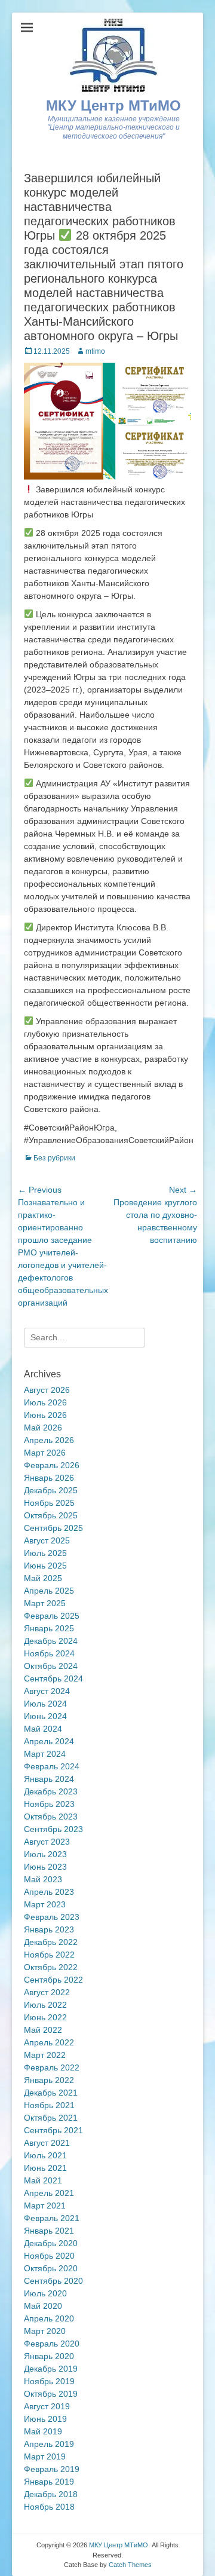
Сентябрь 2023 (53, 1829)
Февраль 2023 (52, 1917)
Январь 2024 (49, 1779)
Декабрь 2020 (51, 2243)
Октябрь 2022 (51, 1967)
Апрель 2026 (49, 1440)
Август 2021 (47, 2143)
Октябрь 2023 (51, 1817)
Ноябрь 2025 (49, 1503)
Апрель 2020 (49, 2318)
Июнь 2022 (45, 2017)
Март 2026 (45, 1453)
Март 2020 (45, 2331)
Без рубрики (54, 1158)
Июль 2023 (45, 1854)
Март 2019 (45, 2456)
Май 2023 (43, 1879)
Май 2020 (43, 2306)
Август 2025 (47, 1540)
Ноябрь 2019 (49, 2381)
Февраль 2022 (52, 2067)
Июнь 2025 (45, 1566)
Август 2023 (47, 1842)
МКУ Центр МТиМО (113, 105)
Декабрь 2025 (51, 1490)
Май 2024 (43, 1729)
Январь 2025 (49, 1628)
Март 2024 (45, 1754)
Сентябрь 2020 (53, 2281)
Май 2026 (43, 1428)
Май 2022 (43, 2030)
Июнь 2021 (45, 2168)
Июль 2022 (45, 2005)
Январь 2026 (49, 1478)
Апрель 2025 (49, 1591)
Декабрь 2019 (51, 2369)
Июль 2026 (45, 1402)
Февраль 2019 (52, 2469)
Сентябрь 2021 (53, 2130)
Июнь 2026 (45, 1415)
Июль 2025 (45, 1553)
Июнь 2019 (45, 2419)
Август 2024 (47, 1691)
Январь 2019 (49, 2482)
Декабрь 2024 (51, 1641)
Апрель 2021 (49, 2193)
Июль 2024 (45, 1704)
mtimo (95, 351)
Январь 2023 (49, 1929)
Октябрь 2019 (51, 2394)
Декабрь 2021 (51, 2093)
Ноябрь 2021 (49, 2105)
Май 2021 (43, 2180)
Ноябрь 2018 (49, 2507)
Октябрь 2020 (51, 2268)
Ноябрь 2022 (49, 1955)
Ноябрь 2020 (49, 2256)
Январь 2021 (49, 2231)
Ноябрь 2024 (49, 1653)
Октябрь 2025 (51, 1515)
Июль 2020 (45, 2293)
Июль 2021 (45, 2155)
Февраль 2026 (52, 1465)
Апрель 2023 (49, 1892)
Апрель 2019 (49, 2444)
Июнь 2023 (45, 1867)
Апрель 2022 (49, 2042)
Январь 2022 (49, 2080)
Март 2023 (45, 1904)
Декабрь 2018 (51, 2494)
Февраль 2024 (52, 1766)
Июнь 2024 (45, 1716)
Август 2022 (47, 1992)
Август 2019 (47, 2406)
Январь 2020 (49, 2356)
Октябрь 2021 (51, 2118)
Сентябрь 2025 (53, 1528)
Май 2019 (43, 2431)
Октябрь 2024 (51, 1666)
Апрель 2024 (49, 1741)
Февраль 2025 (52, 1616)
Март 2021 (45, 2206)
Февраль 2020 (52, 2344)
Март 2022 (45, 2055)
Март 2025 (45, 1603)
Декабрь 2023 (51, 1791)
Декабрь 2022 (51, 1942)
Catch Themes (130, 2565)
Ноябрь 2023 (49, 1804)
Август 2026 (47, 1390)
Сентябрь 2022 (53, 1980)
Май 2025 (43, 1578)
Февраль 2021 (52, 2218)
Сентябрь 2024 (53, 1678)
